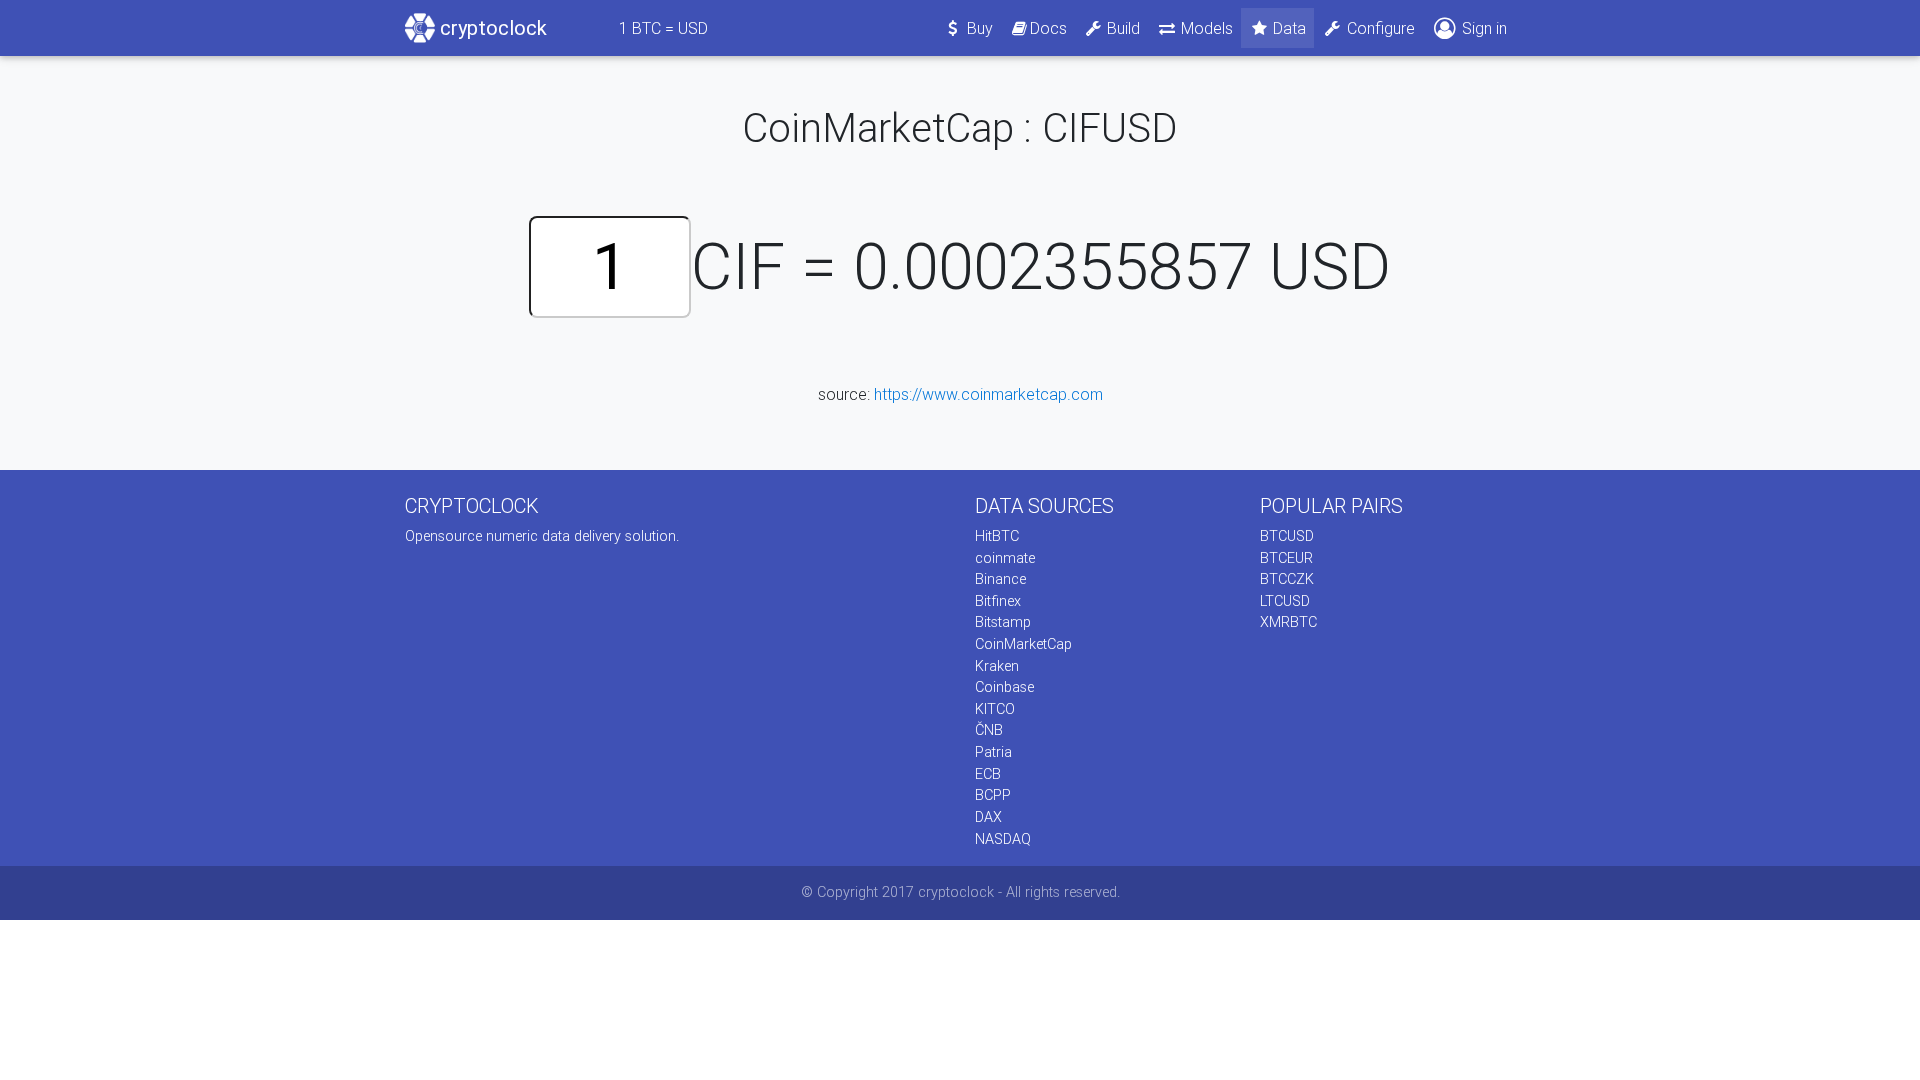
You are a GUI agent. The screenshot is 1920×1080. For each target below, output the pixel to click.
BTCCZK (1287, 579)
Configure (1379, 28)
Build (1121, 28)
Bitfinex (998, 601)
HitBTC (997, 536)
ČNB (989, 730)
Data (1287, 28)
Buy (978, 28)
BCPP (993, 795)
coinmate (1005, 558)
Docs (1048, 28)
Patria (993, 752)
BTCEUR (1286, 558)
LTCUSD (1285, 601)
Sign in (1482, 28)
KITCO (995, 709)
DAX (988, 817)
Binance (1000, 579)
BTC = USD (663, 28)
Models (1205, 28)
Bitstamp (1003, 622)
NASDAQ (1003, 839)
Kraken (997, 666)
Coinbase (1004, 687)
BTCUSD (1287, 536)
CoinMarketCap (1023, 644)
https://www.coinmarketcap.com (988, 394)
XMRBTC (1288, 622)
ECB (988, 774)
